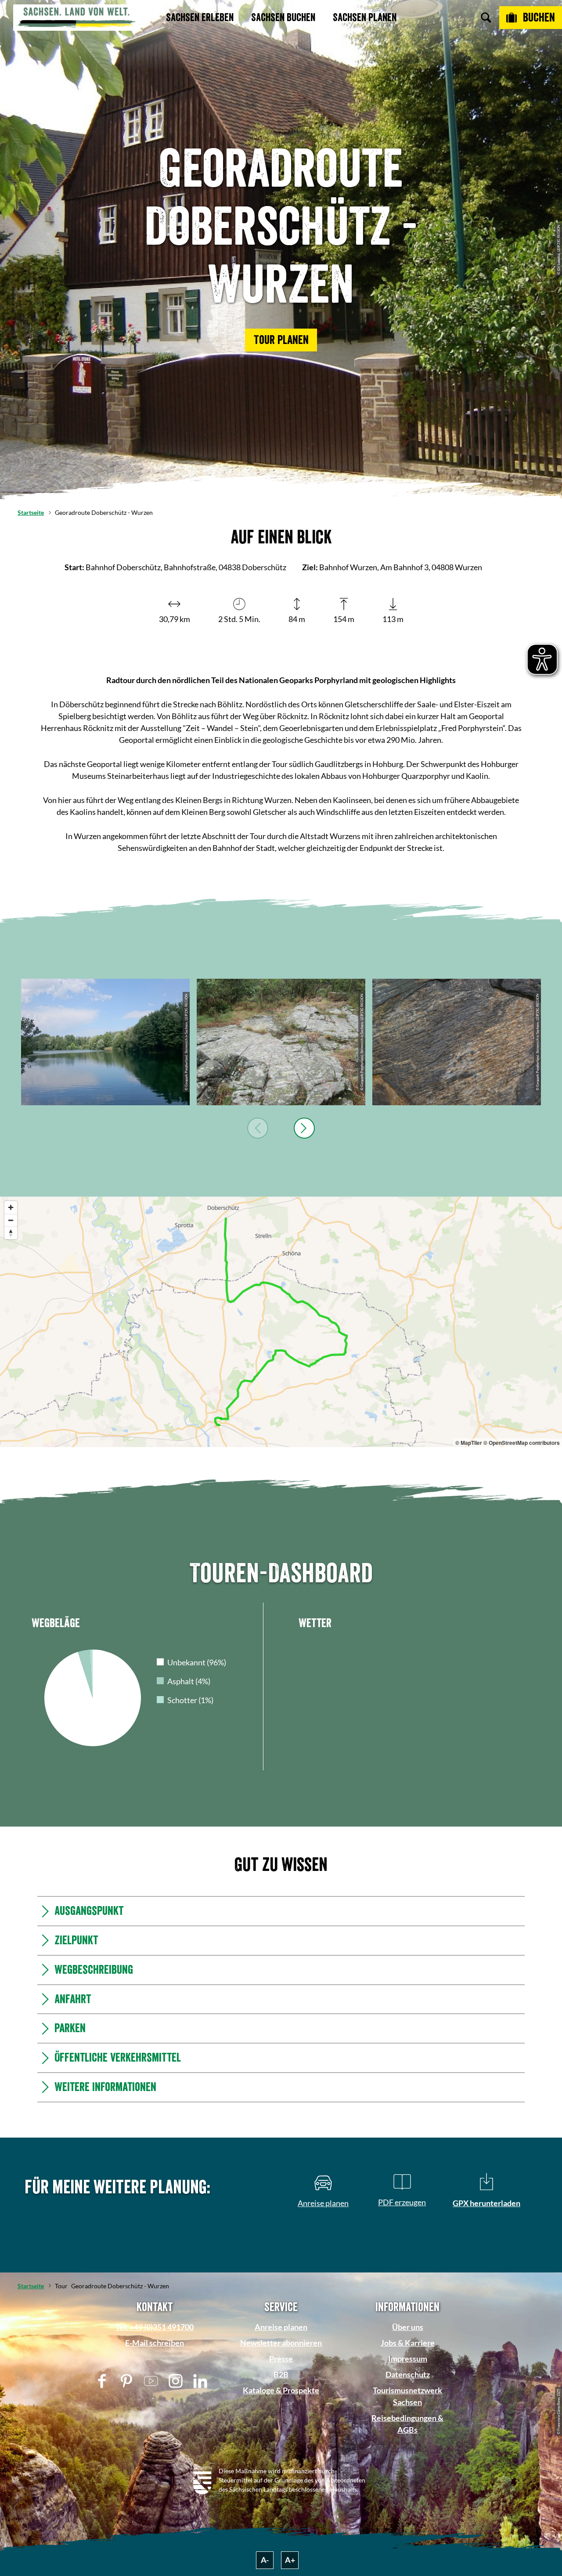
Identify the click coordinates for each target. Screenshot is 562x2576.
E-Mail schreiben (155, 2343)
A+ (290, 2560)
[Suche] (486, 18)
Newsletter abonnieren (281, 2343)
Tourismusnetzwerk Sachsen (407, 2396)
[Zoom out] (11, 1220)
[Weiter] (304, 1128)
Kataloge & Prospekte (281, 2390)
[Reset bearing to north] (11, 1233)
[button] (281, 340)
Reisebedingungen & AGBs (407, 2424)
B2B (281, 2374)
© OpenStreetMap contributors (522, 1443)
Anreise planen (281, 2327)
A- (265, 2560)
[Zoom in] (11, 1207)
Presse (281, 2359)
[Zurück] (258, 1128)
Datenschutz (408, 2374)
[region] (281, 1322)
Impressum (408, 2359)
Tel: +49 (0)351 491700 (155, 2327)
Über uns (408, 2327)
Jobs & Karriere (408, 2343)
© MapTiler (469, 1443)
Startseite (31, 512)
